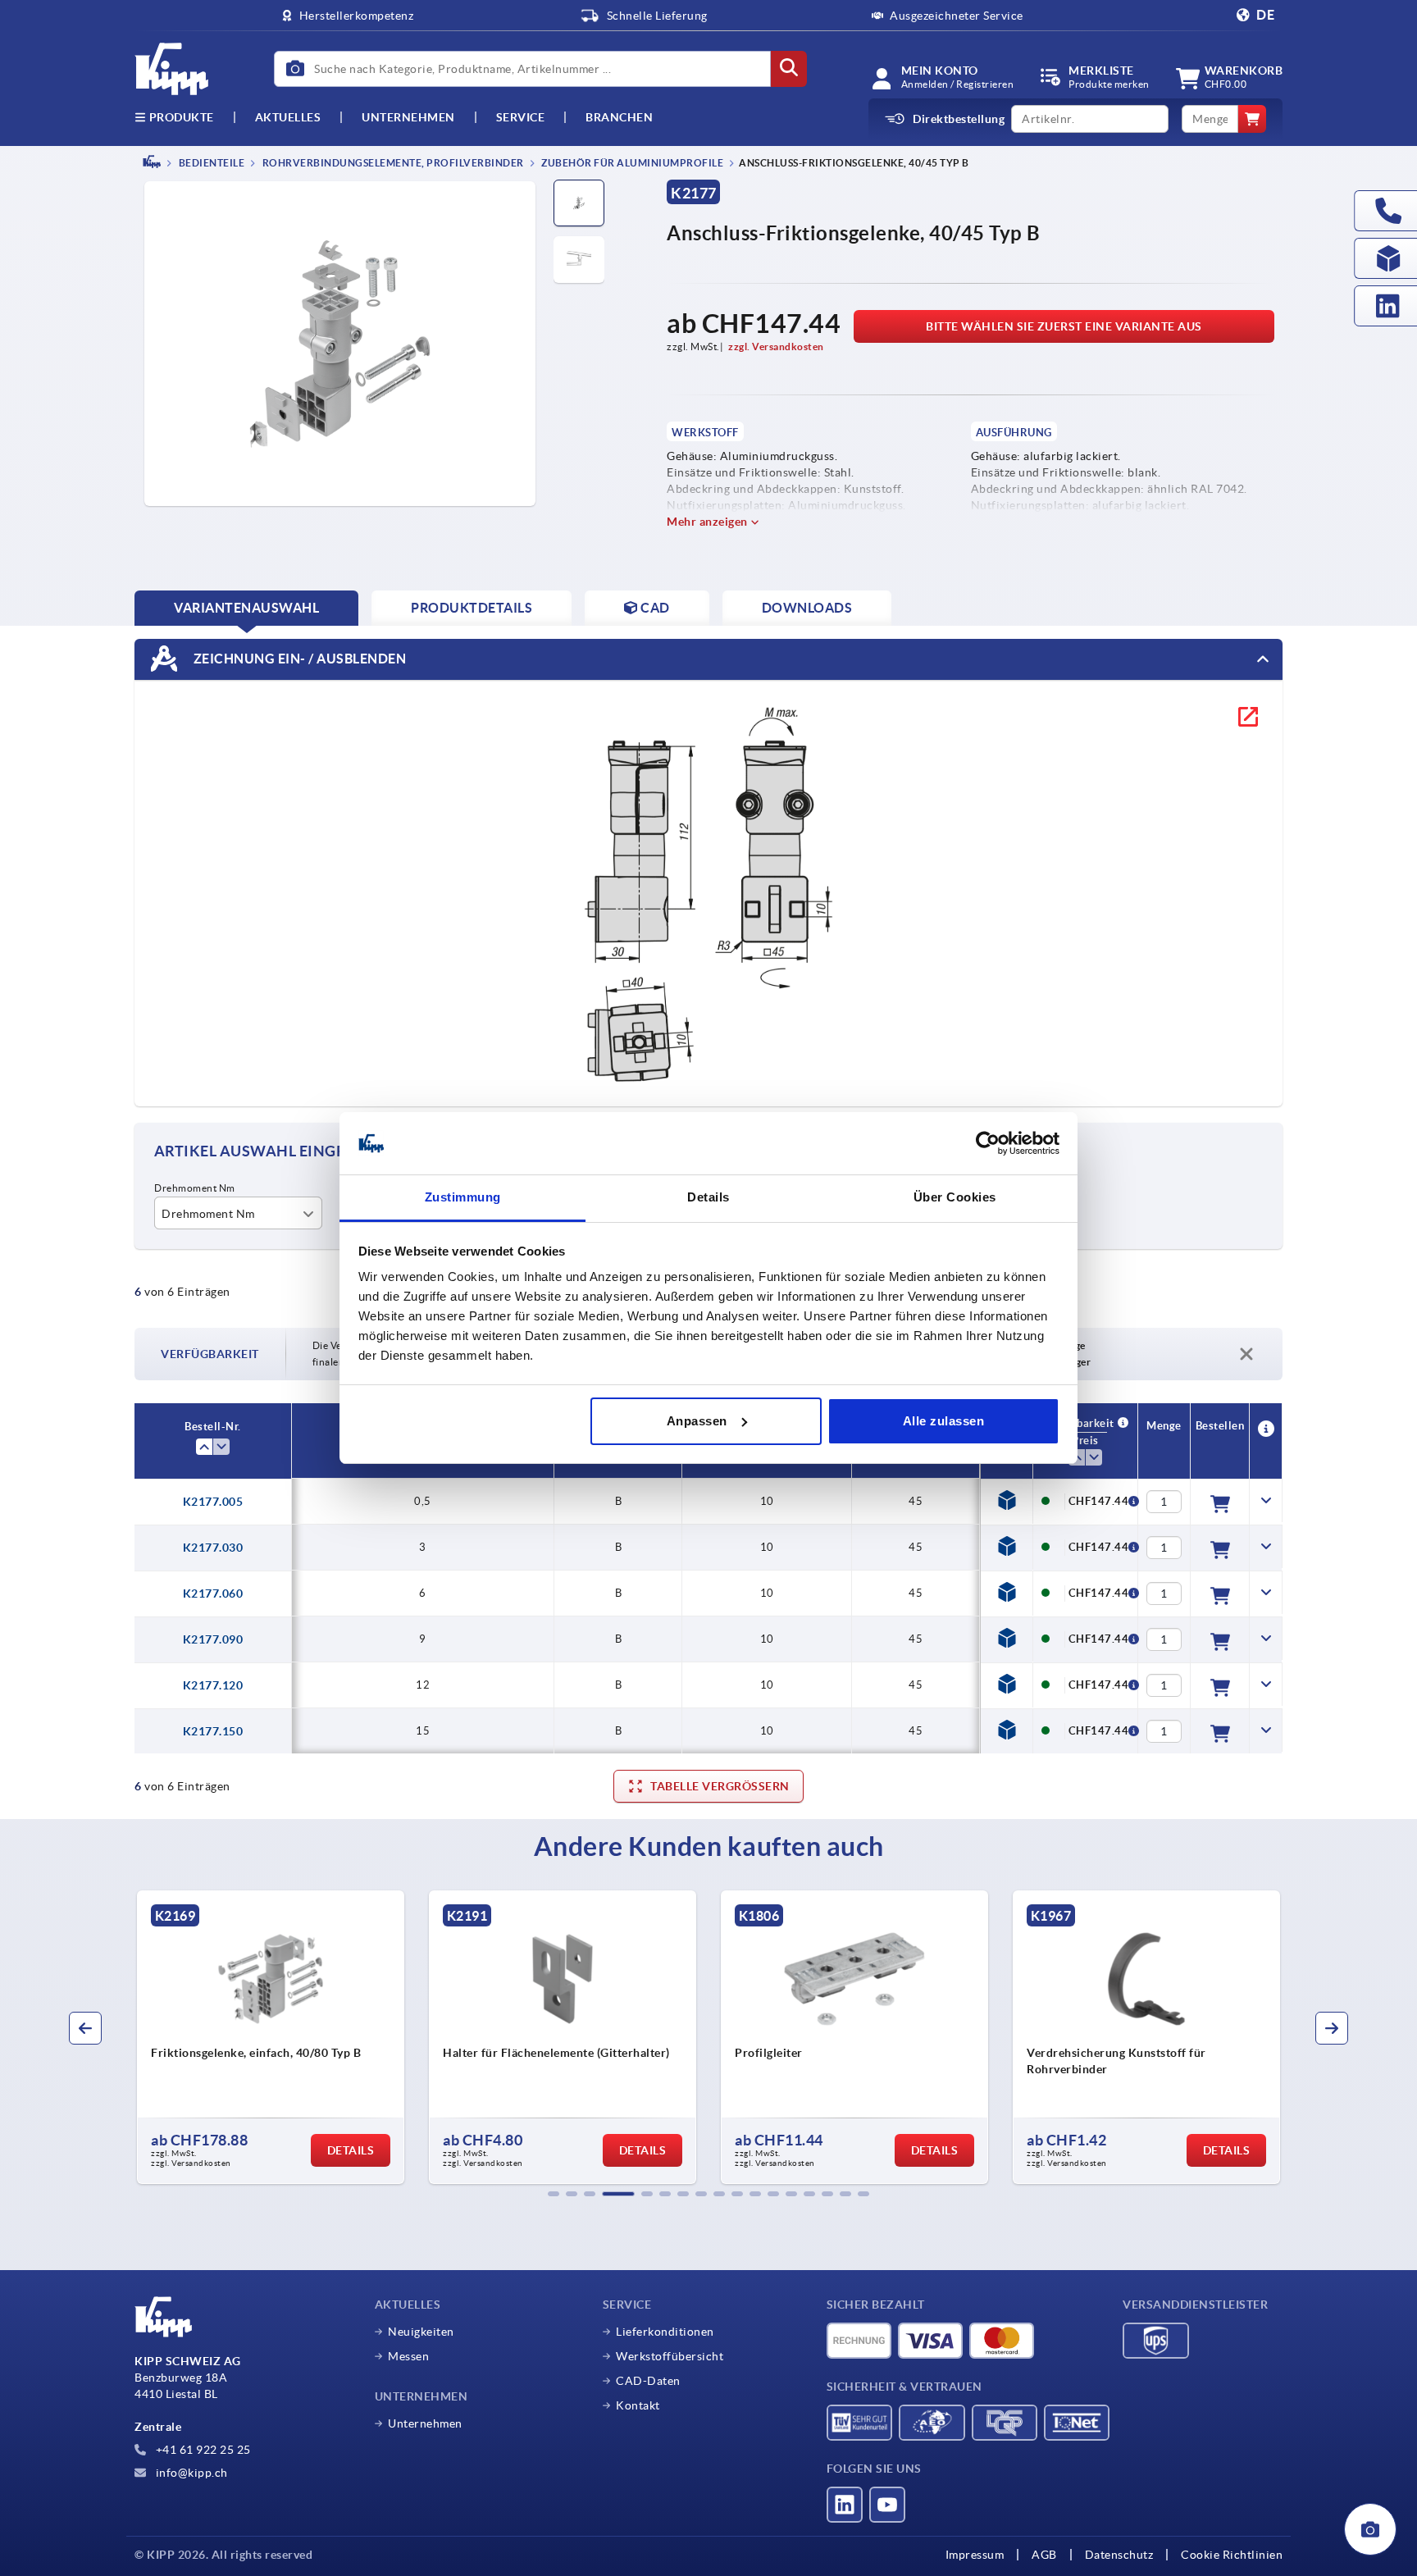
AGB (1044, 2555)
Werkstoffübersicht (670, 2356)
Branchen (619, 117)
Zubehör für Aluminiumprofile (632, 163)
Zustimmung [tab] (463, 1197)
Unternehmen (408, 117)
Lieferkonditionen (665, 2332)
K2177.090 (213, 1639)
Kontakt (638, 2405)
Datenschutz (1119, 2555)
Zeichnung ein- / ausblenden (298, 658)
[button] (554, 2194)
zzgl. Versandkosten (776, 347)
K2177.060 (213, 1593)
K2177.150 (213, 1731)
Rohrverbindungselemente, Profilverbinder (392, 163)
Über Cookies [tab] (955, 1197)
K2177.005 (213, 1502)
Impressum (975, 2555)
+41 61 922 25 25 (202, 2450)
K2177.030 (213, 1548)
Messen (408, 2356)
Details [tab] (708, 1197)
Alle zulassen (944, 1421)
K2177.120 (213, 1685)
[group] (271, 2037)
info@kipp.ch (190, 2473)
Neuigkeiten (421, 2332)
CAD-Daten (648, 2381)
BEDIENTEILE (210, 163)
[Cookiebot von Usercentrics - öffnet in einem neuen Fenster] (988, 1143)
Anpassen (697, 1421)
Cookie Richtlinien (1232, 2555)
